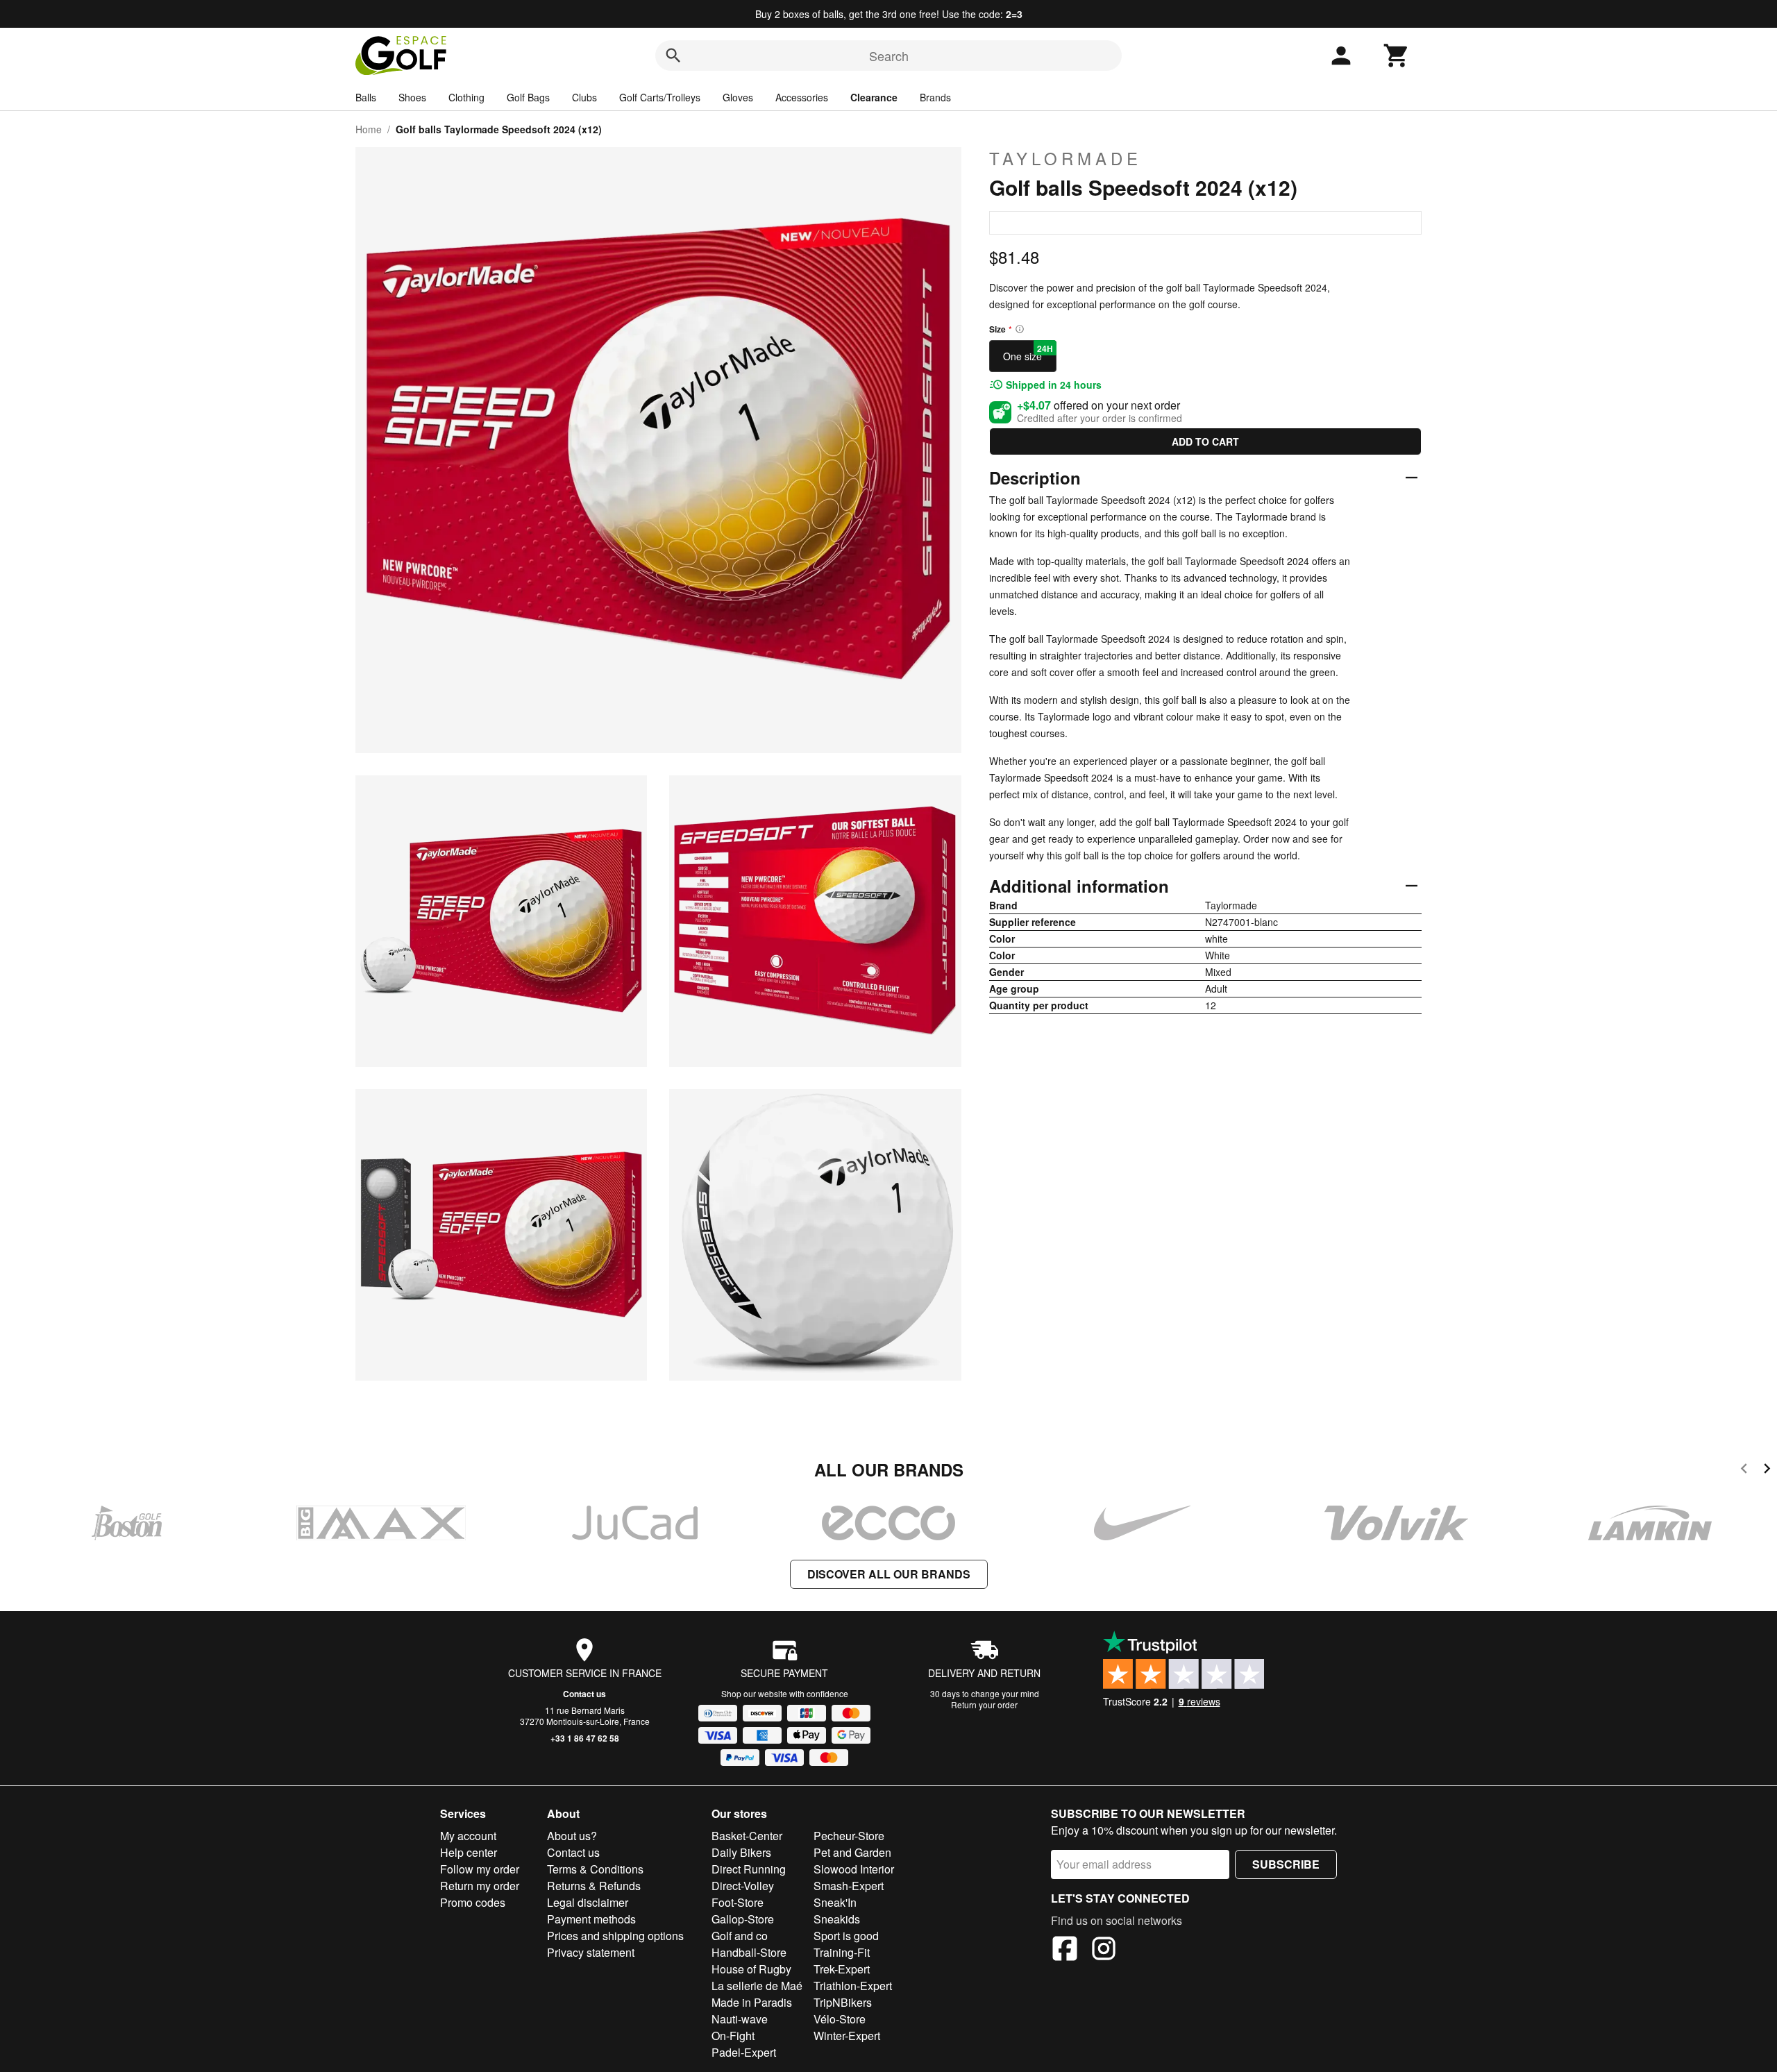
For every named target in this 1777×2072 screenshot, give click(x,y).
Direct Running (749, 1869)
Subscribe (1286, 1864)
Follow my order (480, 1869)
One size (1028, 353)
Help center (469, 1852)
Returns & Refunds (594, 1886)
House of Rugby (751, 1969)
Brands (935, 97)
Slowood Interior (854, 1869)
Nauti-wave (740, 2019)
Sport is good (846, 1936)
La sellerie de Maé (757, 1986)
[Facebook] (1065, 1951)
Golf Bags (528, 97)
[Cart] (1397, 56)
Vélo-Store (840, 2019)
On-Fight (733, 2036)
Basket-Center (747, 1836)
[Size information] (1020, 329)
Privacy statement (591, 1952)
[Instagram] (1104, 1951)
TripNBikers (843, 2002)
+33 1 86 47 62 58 (585, 1738)
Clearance (874, 97)
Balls (366, 97)
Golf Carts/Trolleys (660, 97)
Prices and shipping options (615, 1936)
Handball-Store (749, 1952)
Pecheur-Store (849, 1836)
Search (889, 56)
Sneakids (837, 1919)
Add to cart (1205, 441)
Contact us (584, 1694)
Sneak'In (835, 1902)
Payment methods (591, 1919)
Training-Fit (842, 1952)
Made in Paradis (752, 2002)
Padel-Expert (744, 2052)
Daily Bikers (741, 1852)
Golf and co (740, 1936)
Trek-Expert (842, 1969)
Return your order (984, 1704)
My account (468, 1836)
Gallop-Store (743, 1919)
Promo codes (473, 1902)
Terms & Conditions (595, 1869)
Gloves (738, 97)
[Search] (673, 56)
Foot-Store (738, 1902)
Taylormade (1066, 158)
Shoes (412, 97)
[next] (1767, 1471)
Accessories (802, 97)
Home (369, 129)
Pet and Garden (852, 1852)
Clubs (584, 97)
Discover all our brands (889, 1574)
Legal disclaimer (588, 1902)
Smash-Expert (849, 1886)
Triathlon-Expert (853, 1986)
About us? (572, 1836)
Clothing (466, 97)
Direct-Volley (743, 1886)
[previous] (1744, 1471)
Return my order (480, 1886)
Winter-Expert (847, 2036)
